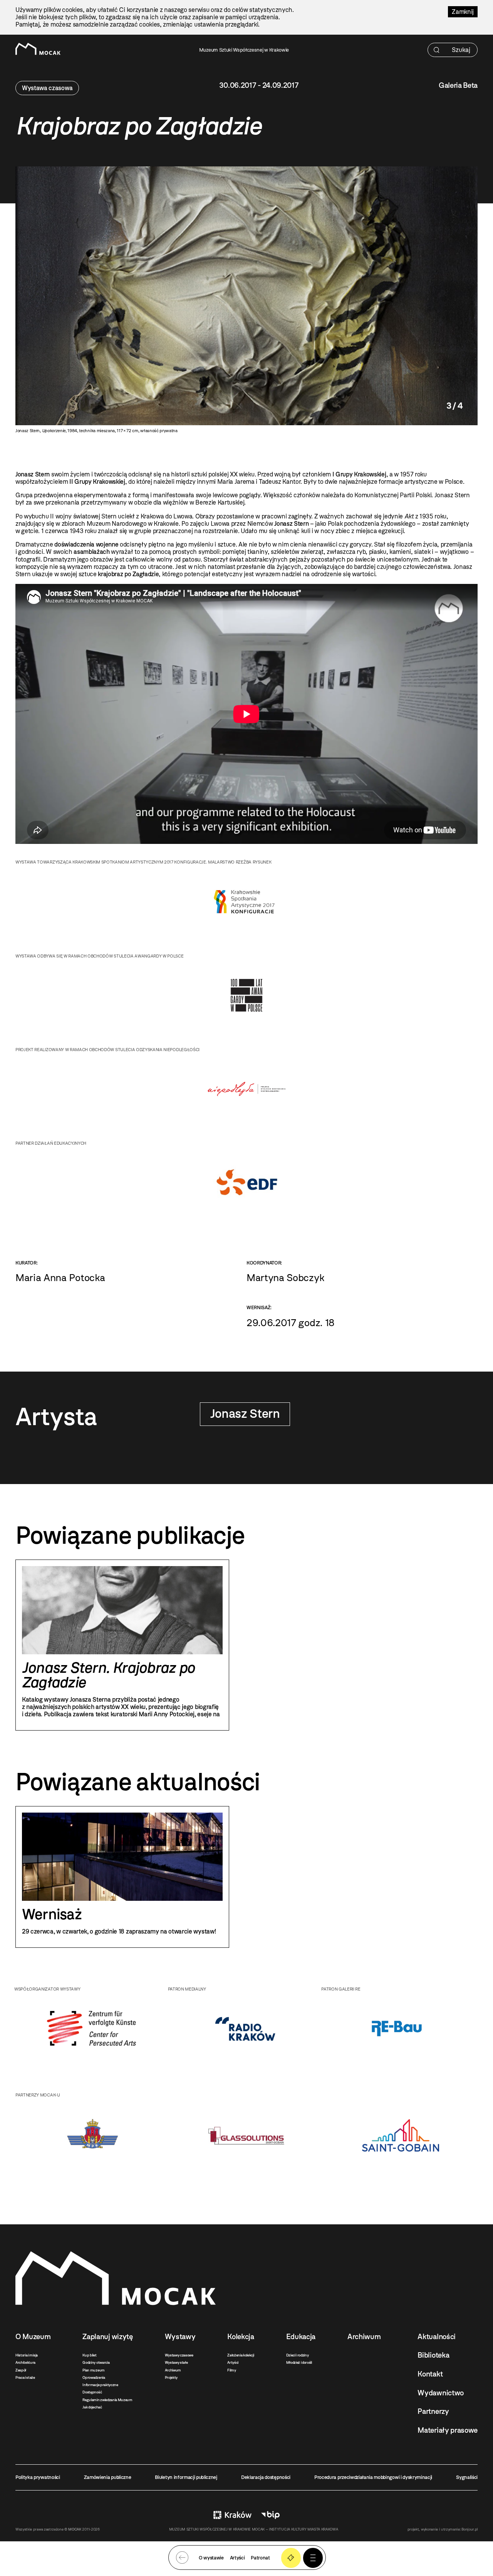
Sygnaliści (467, 2477)
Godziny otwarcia (96, 2362)
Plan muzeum (93, 2370)
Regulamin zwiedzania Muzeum (107, 2400)
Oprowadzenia (94, 2377)
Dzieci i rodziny (298, 2355)
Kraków (232, 2515)
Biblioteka (433, 2355)
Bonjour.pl (470, 2529)
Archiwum (173, 2370)
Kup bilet (89, 2355)
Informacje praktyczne (100, 2385)
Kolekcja (241, 2337)
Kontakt (430, 2374)
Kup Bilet (291, 2558)
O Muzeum (33, 2337)
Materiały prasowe (448, 2430)
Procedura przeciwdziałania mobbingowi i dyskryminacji (373, 2477)
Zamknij (463, 12)
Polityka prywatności (38, 2477)
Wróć (182, 2558)
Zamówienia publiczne (108, 2477)
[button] (313, 2558)
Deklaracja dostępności (266, 2477)
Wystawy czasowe (179, 2355)
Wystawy (180, 2337)
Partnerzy (433, 2411)
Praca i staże (25, 2377)
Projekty (171, 2377)
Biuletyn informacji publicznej (186, 2477)
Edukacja (301, 2337)
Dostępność (92, 2392)
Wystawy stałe (176, 2362)
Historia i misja (27, 2355)
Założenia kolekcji (241, 2355)
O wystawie (211, 2558)
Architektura (25, 2362)
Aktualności (436, 2337)
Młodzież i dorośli (299, 2362)
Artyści (233, 2362)
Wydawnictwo (440, 2393)
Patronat (260, 2558)
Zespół (21, 2370)
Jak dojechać (92, 2407)
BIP (270, 2515)
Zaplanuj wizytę (107, 2337)
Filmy (231, 2370)
